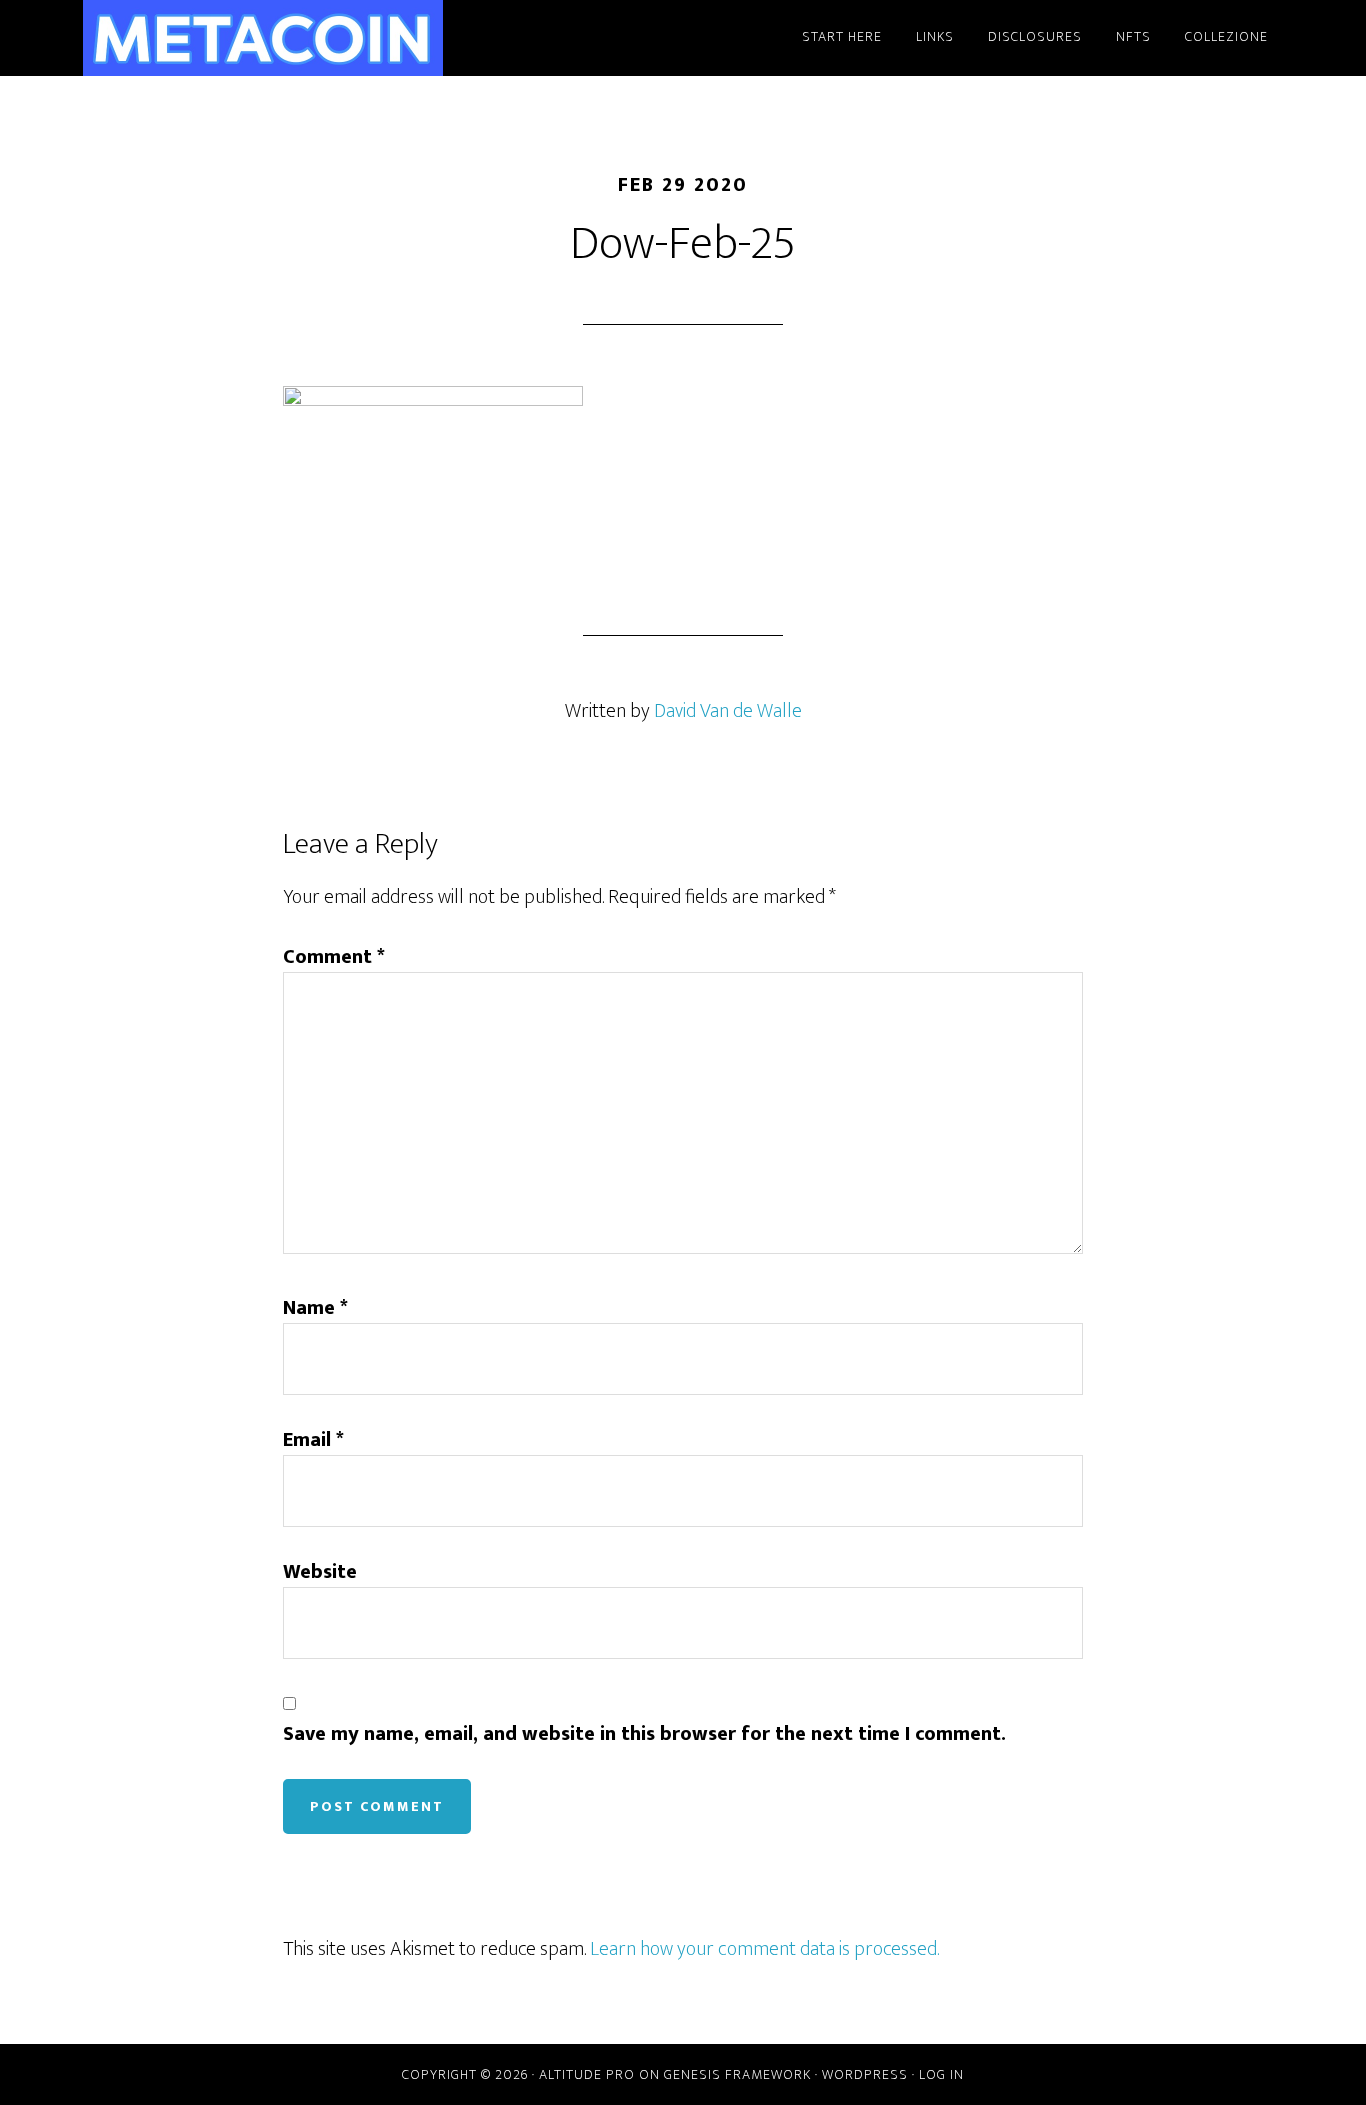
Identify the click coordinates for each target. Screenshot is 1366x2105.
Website (320, 1572)
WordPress (865, 2074)
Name (315, 1308)
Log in (941, 2074)
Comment (334, 957)
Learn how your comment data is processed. (764, 1949)
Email (313, 1440)
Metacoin (263, 38)
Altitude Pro (587, 2074)
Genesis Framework (737, 2074)
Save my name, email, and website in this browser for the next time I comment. (644, 1734)
